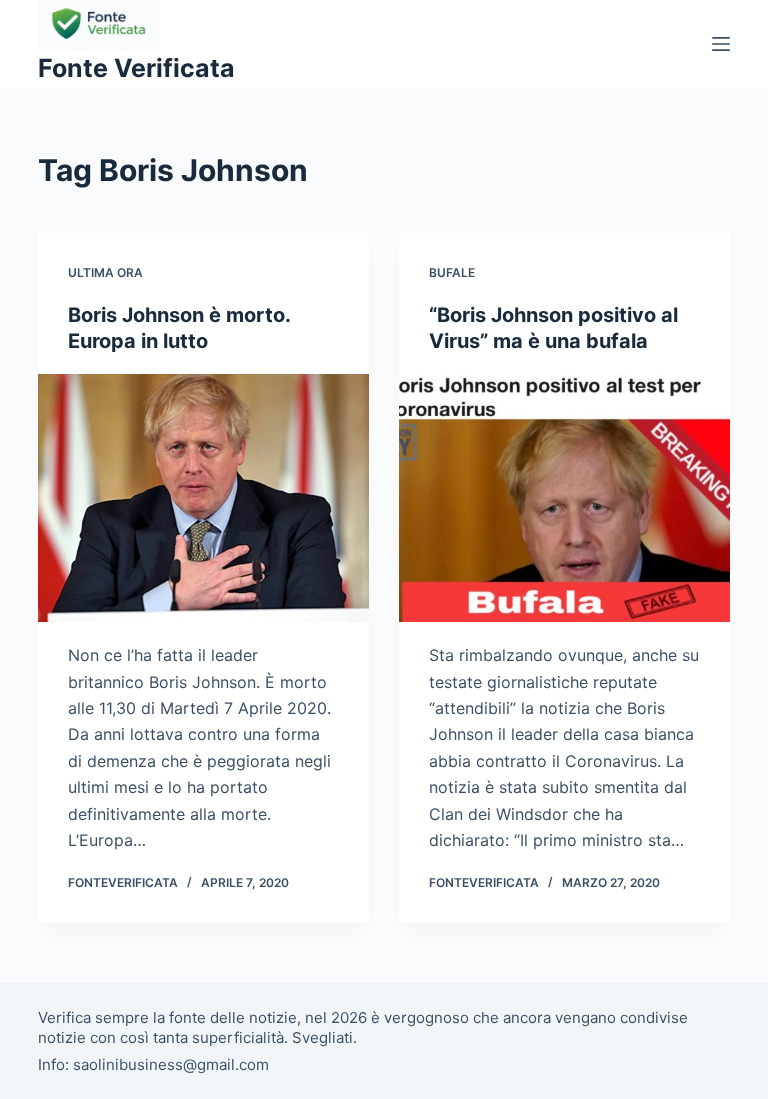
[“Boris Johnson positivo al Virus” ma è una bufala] (564, 498)
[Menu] (721, 44)
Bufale (452, 272)
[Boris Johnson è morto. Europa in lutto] (203, 498)
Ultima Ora (105, 272)
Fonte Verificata (136, 68)
